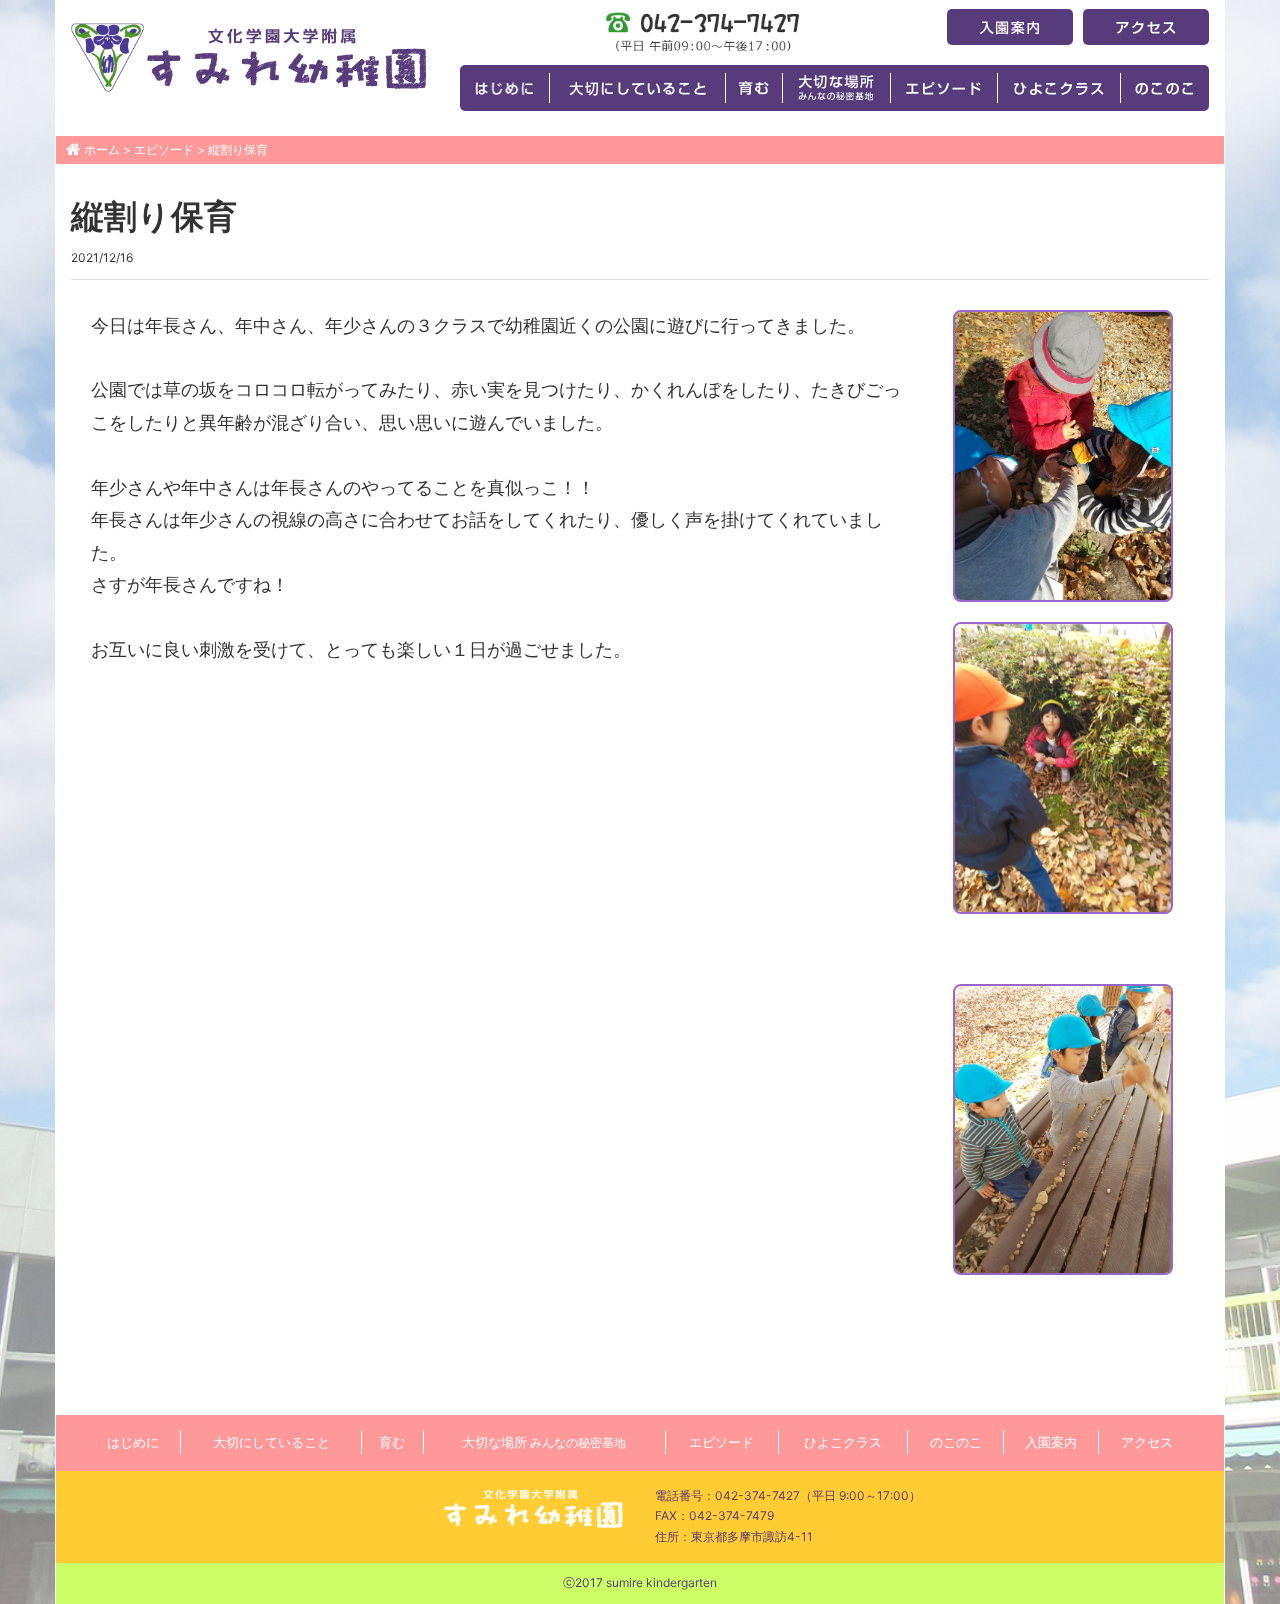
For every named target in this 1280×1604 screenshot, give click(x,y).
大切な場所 (544, 1442)
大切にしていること (271, 1442)
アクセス (1147, 1442)
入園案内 (1051, 1442)
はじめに (133, 1442)
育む (392, 1442)
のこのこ (956, 1442)
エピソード (164, 149)
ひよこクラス (843, 1442)
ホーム (102, 149)
